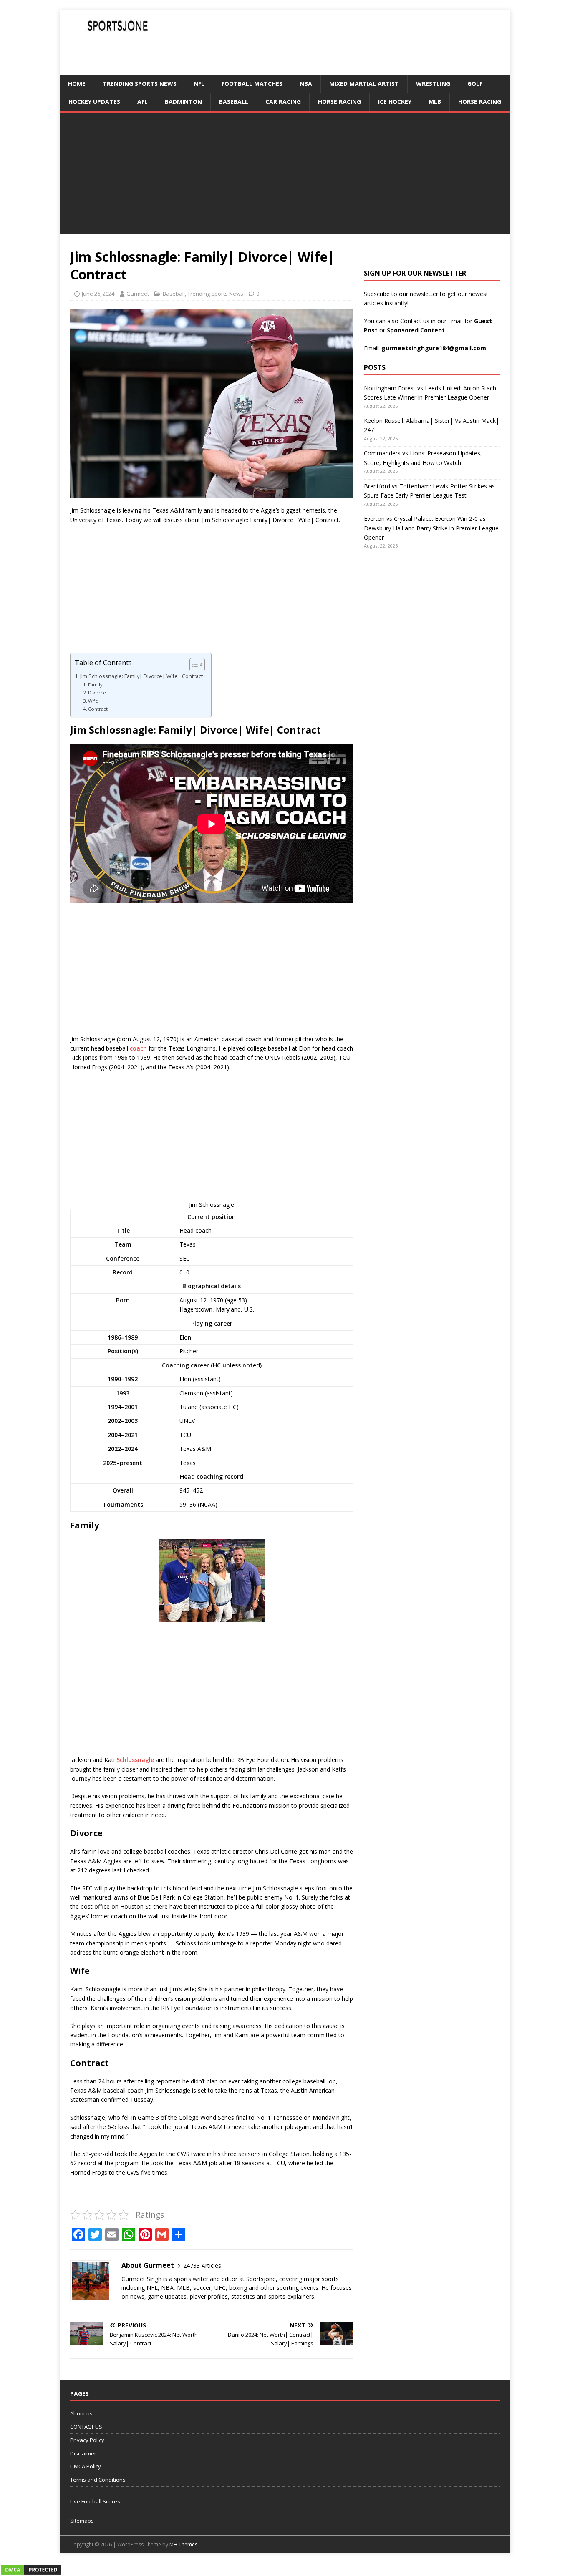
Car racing (283, 102)
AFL (142, 102)
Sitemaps (82, 2521)
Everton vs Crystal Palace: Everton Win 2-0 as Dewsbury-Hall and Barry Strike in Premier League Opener (431, 528)
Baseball (234, 102)
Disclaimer (83, 2453)
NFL (199, 84)
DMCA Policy (86, 2466)
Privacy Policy (87, 2440)
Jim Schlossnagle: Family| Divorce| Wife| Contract (141, 676)
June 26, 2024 (98, 294)
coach (138, 1048)
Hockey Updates (94, 102)
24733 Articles (202, 2266)
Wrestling (433, 84)
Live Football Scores (95, 2501)
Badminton (183, 102)
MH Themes (183, 2545)
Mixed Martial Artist (364, 84)
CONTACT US (86, 2427)
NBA (306, 84)
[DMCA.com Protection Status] (31, 2571)
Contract (98, 709)
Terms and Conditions (98, 2480)
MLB (435, 102)
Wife (93, 701)
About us (81, 2413)
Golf (475, 84)
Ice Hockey (395, 102)
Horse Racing (339, 102)
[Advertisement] (285, 175)
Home (77, 84)
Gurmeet (138, 294)
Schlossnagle (135, 1760)
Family (95, 685)
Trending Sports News (140, 84)
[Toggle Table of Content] (193, 665)
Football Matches (252, 84)
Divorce (97, 692)
